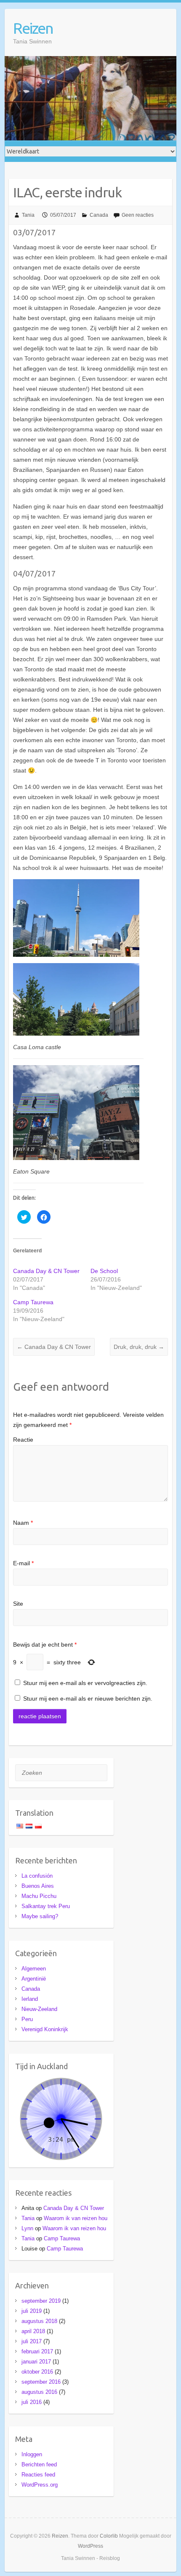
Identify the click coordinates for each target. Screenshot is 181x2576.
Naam (23, 1523)
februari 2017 (37, 2351)
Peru (27, 2019)
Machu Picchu (39, 1896)
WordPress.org (40, 2485)
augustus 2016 (39, 2392)
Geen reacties (138, 215)
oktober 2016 (37, 2372)
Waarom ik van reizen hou (76, 2218)
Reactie (23, 1440)
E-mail (23, 1563)
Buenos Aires (38, 1886)
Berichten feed (39, 2464)
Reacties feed (38, 2475)
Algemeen (34, 1969)
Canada (99, 215)
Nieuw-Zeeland (39, 2009)
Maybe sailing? (40, 1916)
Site (18, 1604)
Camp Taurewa (33, 1302)
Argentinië (34, 1979)
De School (104, 1271)
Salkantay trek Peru (46, 1906)
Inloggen (32, 2454)
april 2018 (33, 2331)
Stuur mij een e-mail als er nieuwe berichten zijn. (88, 1698)
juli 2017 (32, 2341)
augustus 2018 (39, 2321)
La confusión (37, 1876)
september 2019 (41, 2301)
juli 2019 (32, 2311)
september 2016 (41, 2382)
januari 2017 (36, 2362)
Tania (28, 215)
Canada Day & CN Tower (46, 1271)
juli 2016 (32, 2402)
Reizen (33, 28)
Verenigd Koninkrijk (45, 2029)
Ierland (30, 1999)
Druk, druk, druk (139, 1347)
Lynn (27, 2228)
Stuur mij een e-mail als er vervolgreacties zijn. (85, 1683)
